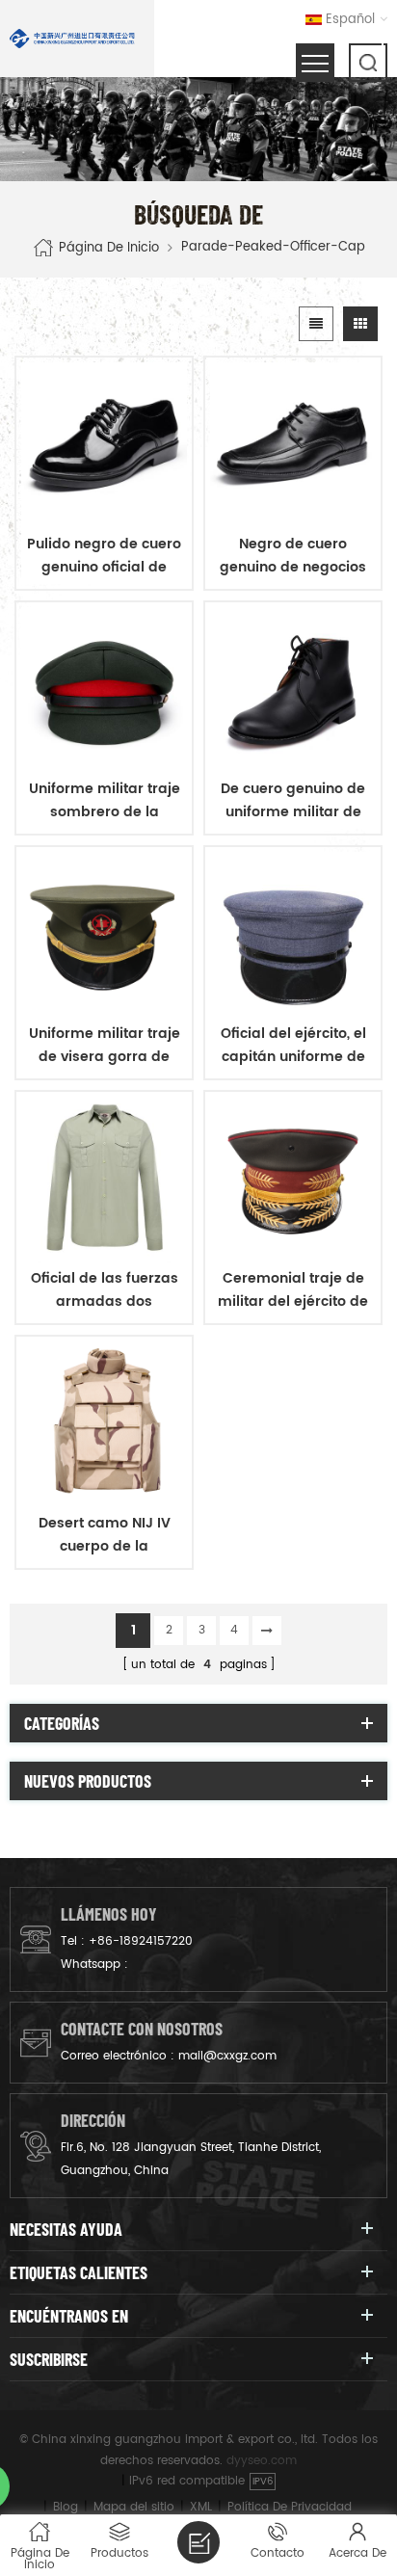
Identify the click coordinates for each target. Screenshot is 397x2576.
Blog (66, 2507)
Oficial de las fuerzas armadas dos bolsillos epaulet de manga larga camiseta (105, 1290)
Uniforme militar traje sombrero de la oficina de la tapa (105, 801)
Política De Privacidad (290, 2507)
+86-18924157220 (141, 1941)
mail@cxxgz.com (227, 2056)
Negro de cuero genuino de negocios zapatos (293, 556)
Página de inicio (109, 247)
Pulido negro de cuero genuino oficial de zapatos (104, 556)
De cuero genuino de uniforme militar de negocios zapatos (293, 801)
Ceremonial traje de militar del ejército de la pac (293, 1290)
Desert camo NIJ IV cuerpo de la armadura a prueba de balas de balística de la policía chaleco (105, 1535)
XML (201, 2507)
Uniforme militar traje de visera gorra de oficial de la (105, 1046)
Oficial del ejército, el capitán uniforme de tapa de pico (293, 1046)
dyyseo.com (262, 2461)
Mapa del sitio (134, 2507)
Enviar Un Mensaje (198, 2542)
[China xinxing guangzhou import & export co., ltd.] (72, 39)
